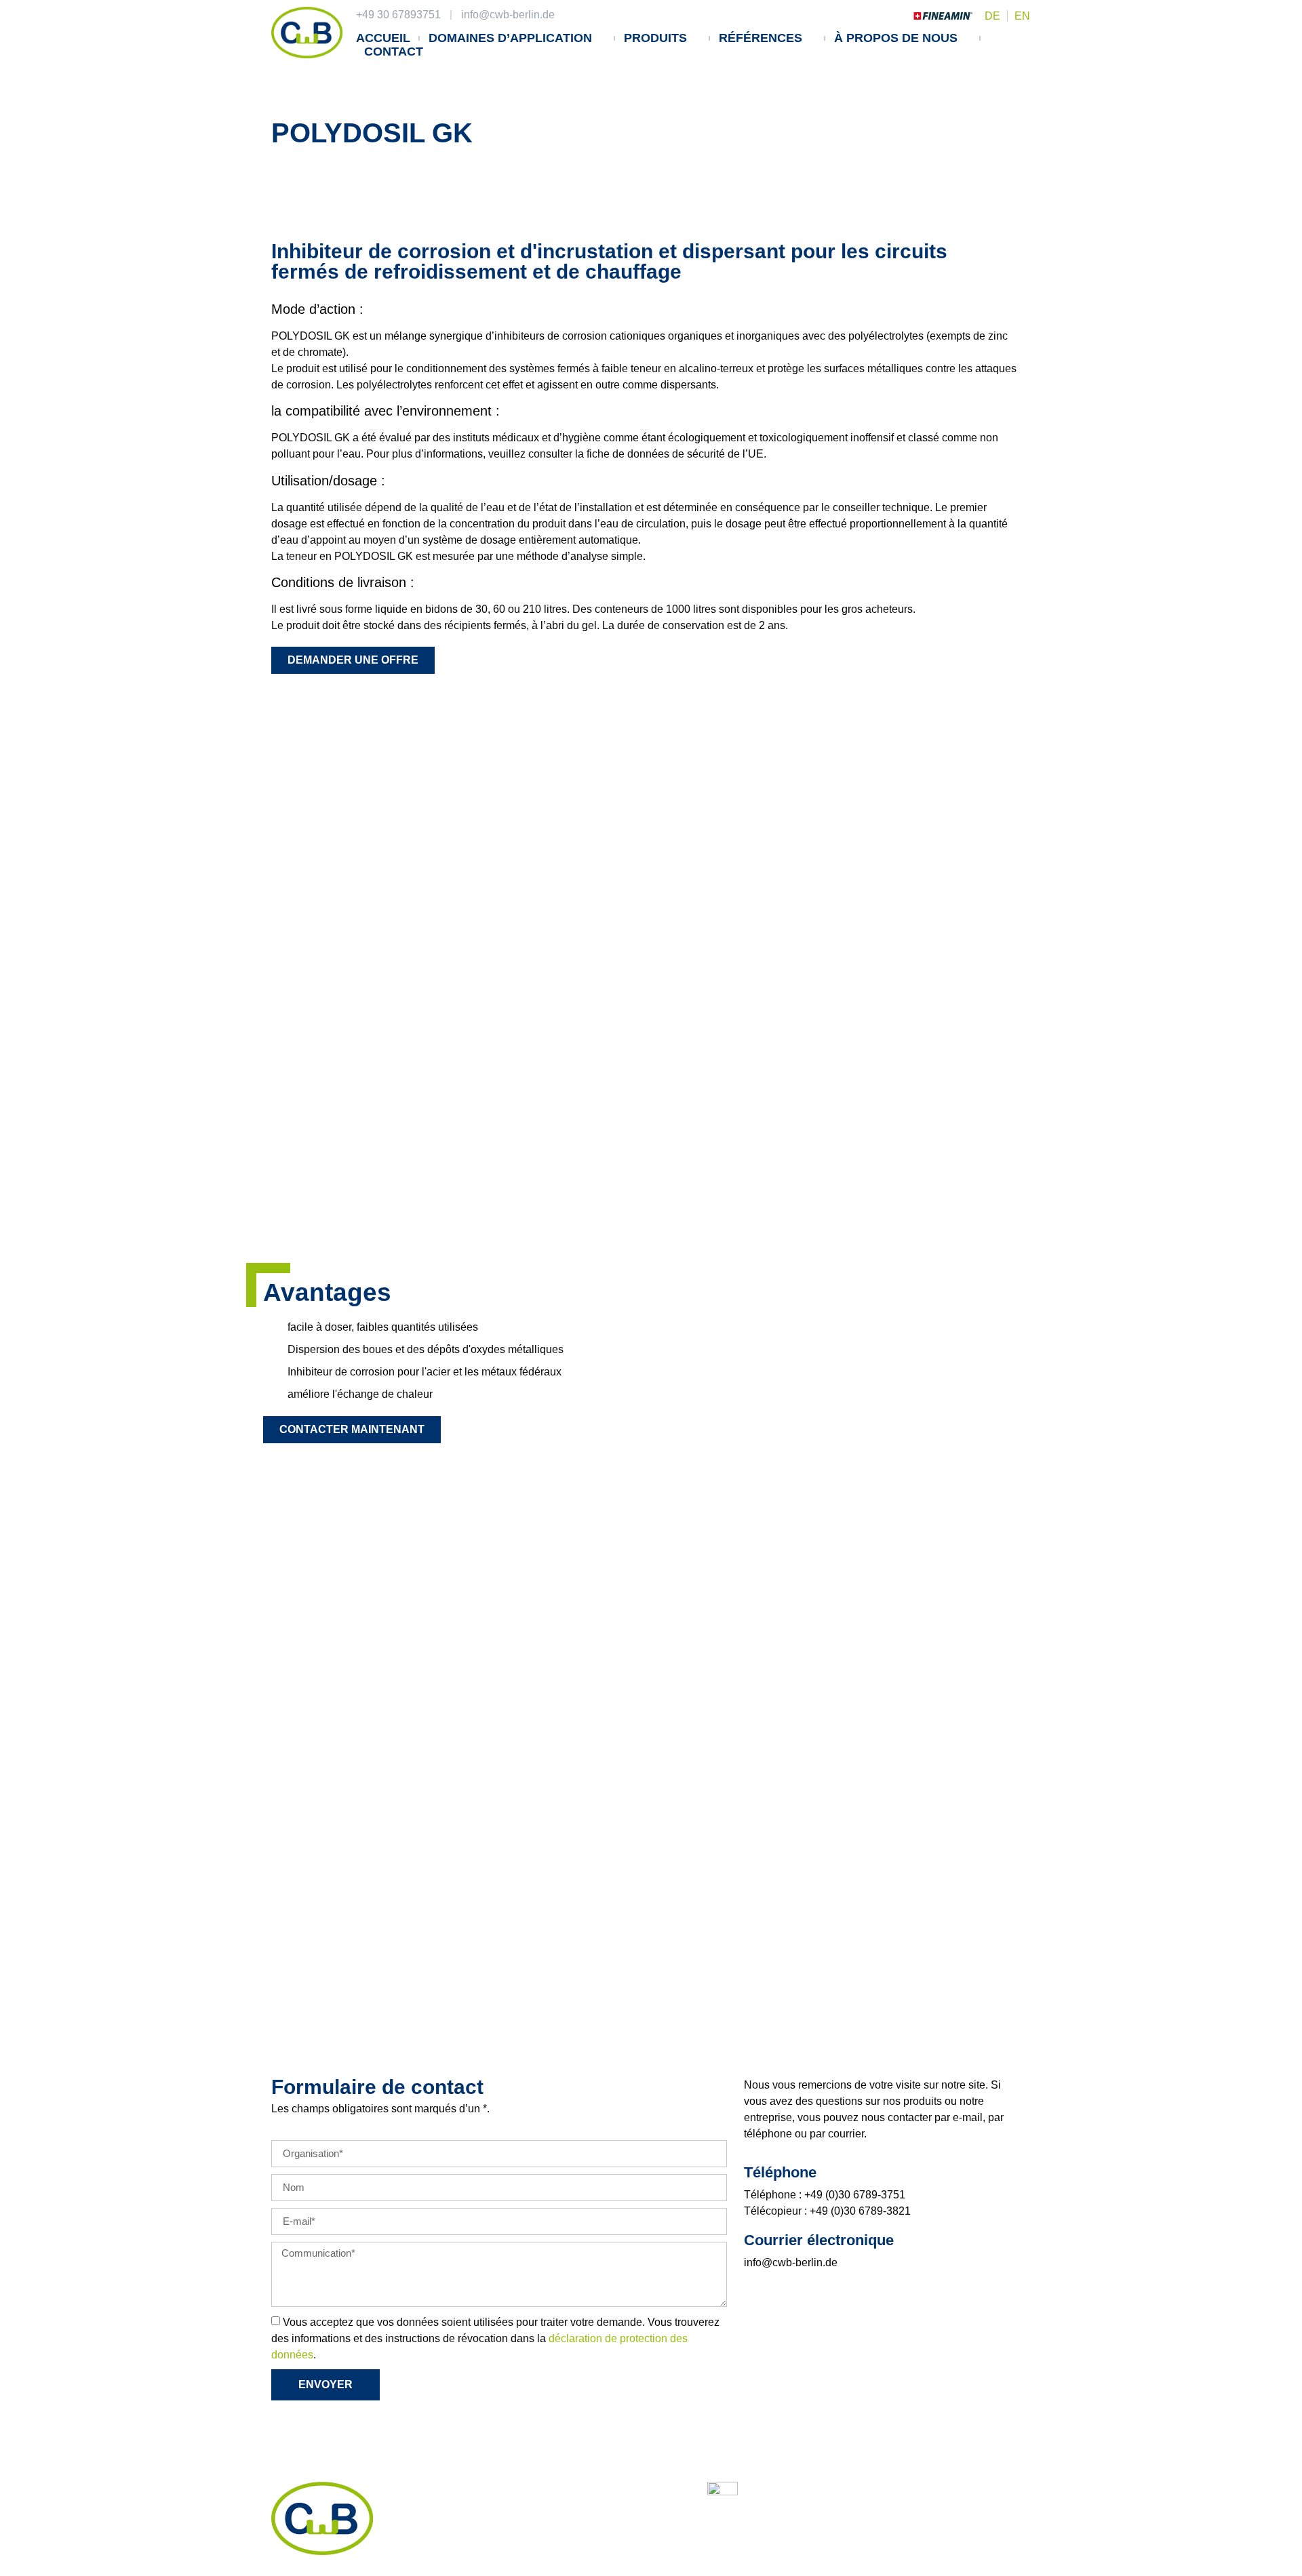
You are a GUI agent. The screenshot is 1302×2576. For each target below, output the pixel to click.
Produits (655, 38)
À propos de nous (896, 38)
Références (761, 38)
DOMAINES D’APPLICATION (510, 38)
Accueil (383, 38)
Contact (394, 52)
